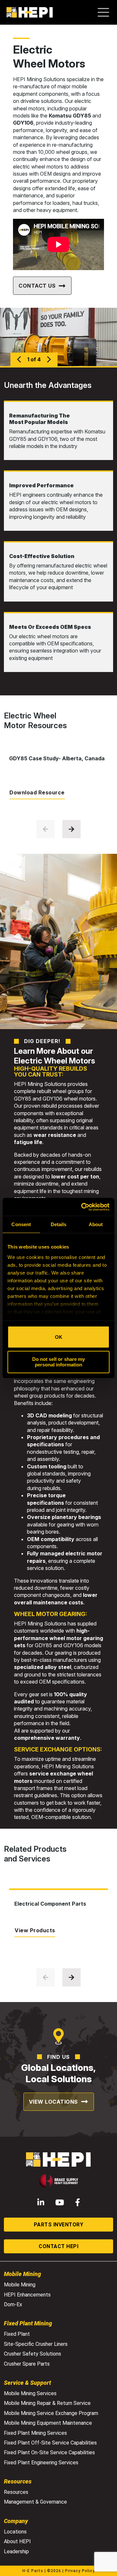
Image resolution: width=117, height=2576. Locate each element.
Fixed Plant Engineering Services (41, 2463)
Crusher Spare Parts (27, 2364)
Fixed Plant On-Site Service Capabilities (49, 2452)
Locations (15, 2532)
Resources (16, 2492)
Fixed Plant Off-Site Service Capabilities (50, 2443)
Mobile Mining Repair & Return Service (47, 2403)
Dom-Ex (13, 2304)
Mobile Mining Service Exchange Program (51, 2413)
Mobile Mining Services (30, 2393)
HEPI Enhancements (27, 2295)
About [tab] (96, 1224)
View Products (35, 1930)
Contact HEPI (58, 2246)
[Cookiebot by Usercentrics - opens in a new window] (83, 1207)
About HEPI (17, 2541)
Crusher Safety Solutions (32, 2354)
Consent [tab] (21, 1224)
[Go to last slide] (19, 359)
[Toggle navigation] (107, 12)
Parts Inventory (59, 2225)
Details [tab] (59, 1224)
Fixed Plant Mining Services (35, 2433)
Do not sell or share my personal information (58, 1362)
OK (59, 1337)
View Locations (53, 2102)
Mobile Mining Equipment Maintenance (48, 2423)
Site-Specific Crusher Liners (36, 2344)
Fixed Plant (17, 2334)
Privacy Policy (80, 2571)
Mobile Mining (20, 2285)
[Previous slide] (45, 829)
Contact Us (37, 286)
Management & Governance (35, 2502)
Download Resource (37, 792)
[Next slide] (49, 359)
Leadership (16, 2551)
